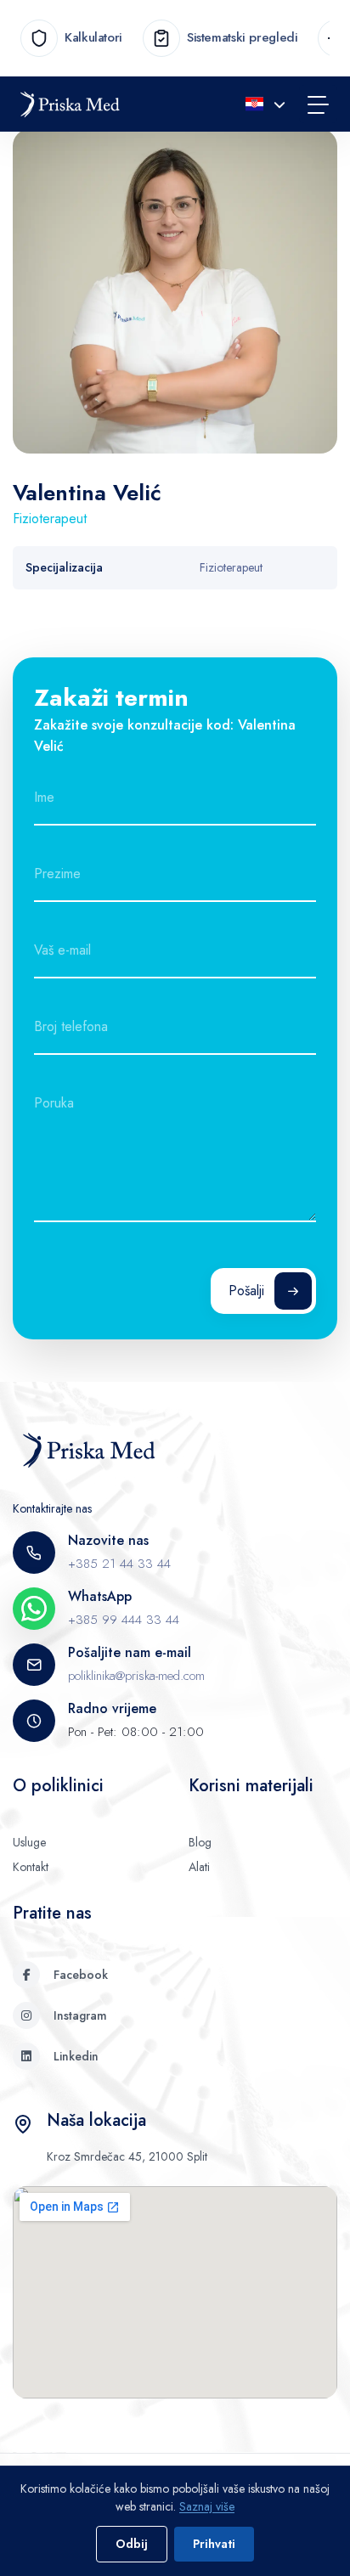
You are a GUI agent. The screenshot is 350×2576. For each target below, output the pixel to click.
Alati (199, 1867)
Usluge (29, 1842)
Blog (200, 1842)
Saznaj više (207, 2506)
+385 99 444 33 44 (124, 1620)
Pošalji (246, 1291)
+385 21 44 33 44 (119, 1564)
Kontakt (31, 1867)
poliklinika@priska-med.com (136, 1676)
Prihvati (214, 2544)
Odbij (132, 2544)
